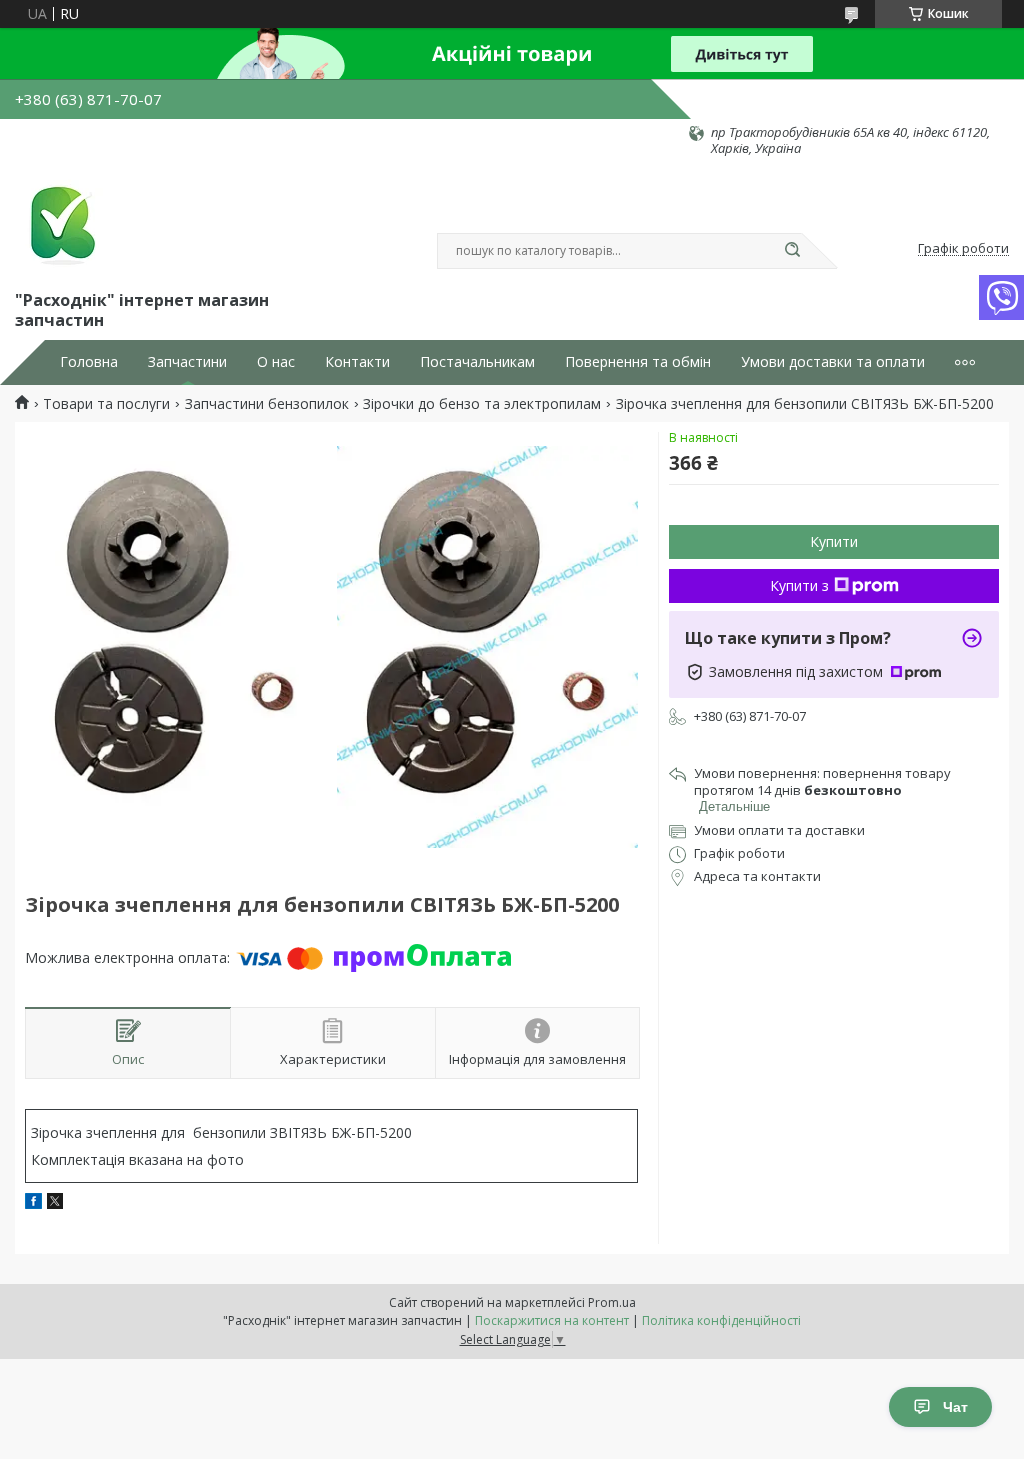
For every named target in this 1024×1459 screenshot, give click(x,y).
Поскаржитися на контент (552, 1320)
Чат (955, 1407)
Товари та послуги (106, 404)
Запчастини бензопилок (267, 404)
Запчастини (187, 362)
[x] (55, 1203)
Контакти (357, 362)
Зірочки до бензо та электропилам (482, 404)
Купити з (799, 585)
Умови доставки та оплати (833, 362)
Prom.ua (612, 1302)
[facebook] (33, 1203)
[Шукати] (792, 251)
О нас (276, 362)
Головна (89, 362)
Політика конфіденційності (721, 1320)
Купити (834, 541)
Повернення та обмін (638, 362)
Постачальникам (477, 362)
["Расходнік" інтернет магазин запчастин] (60, 222)
